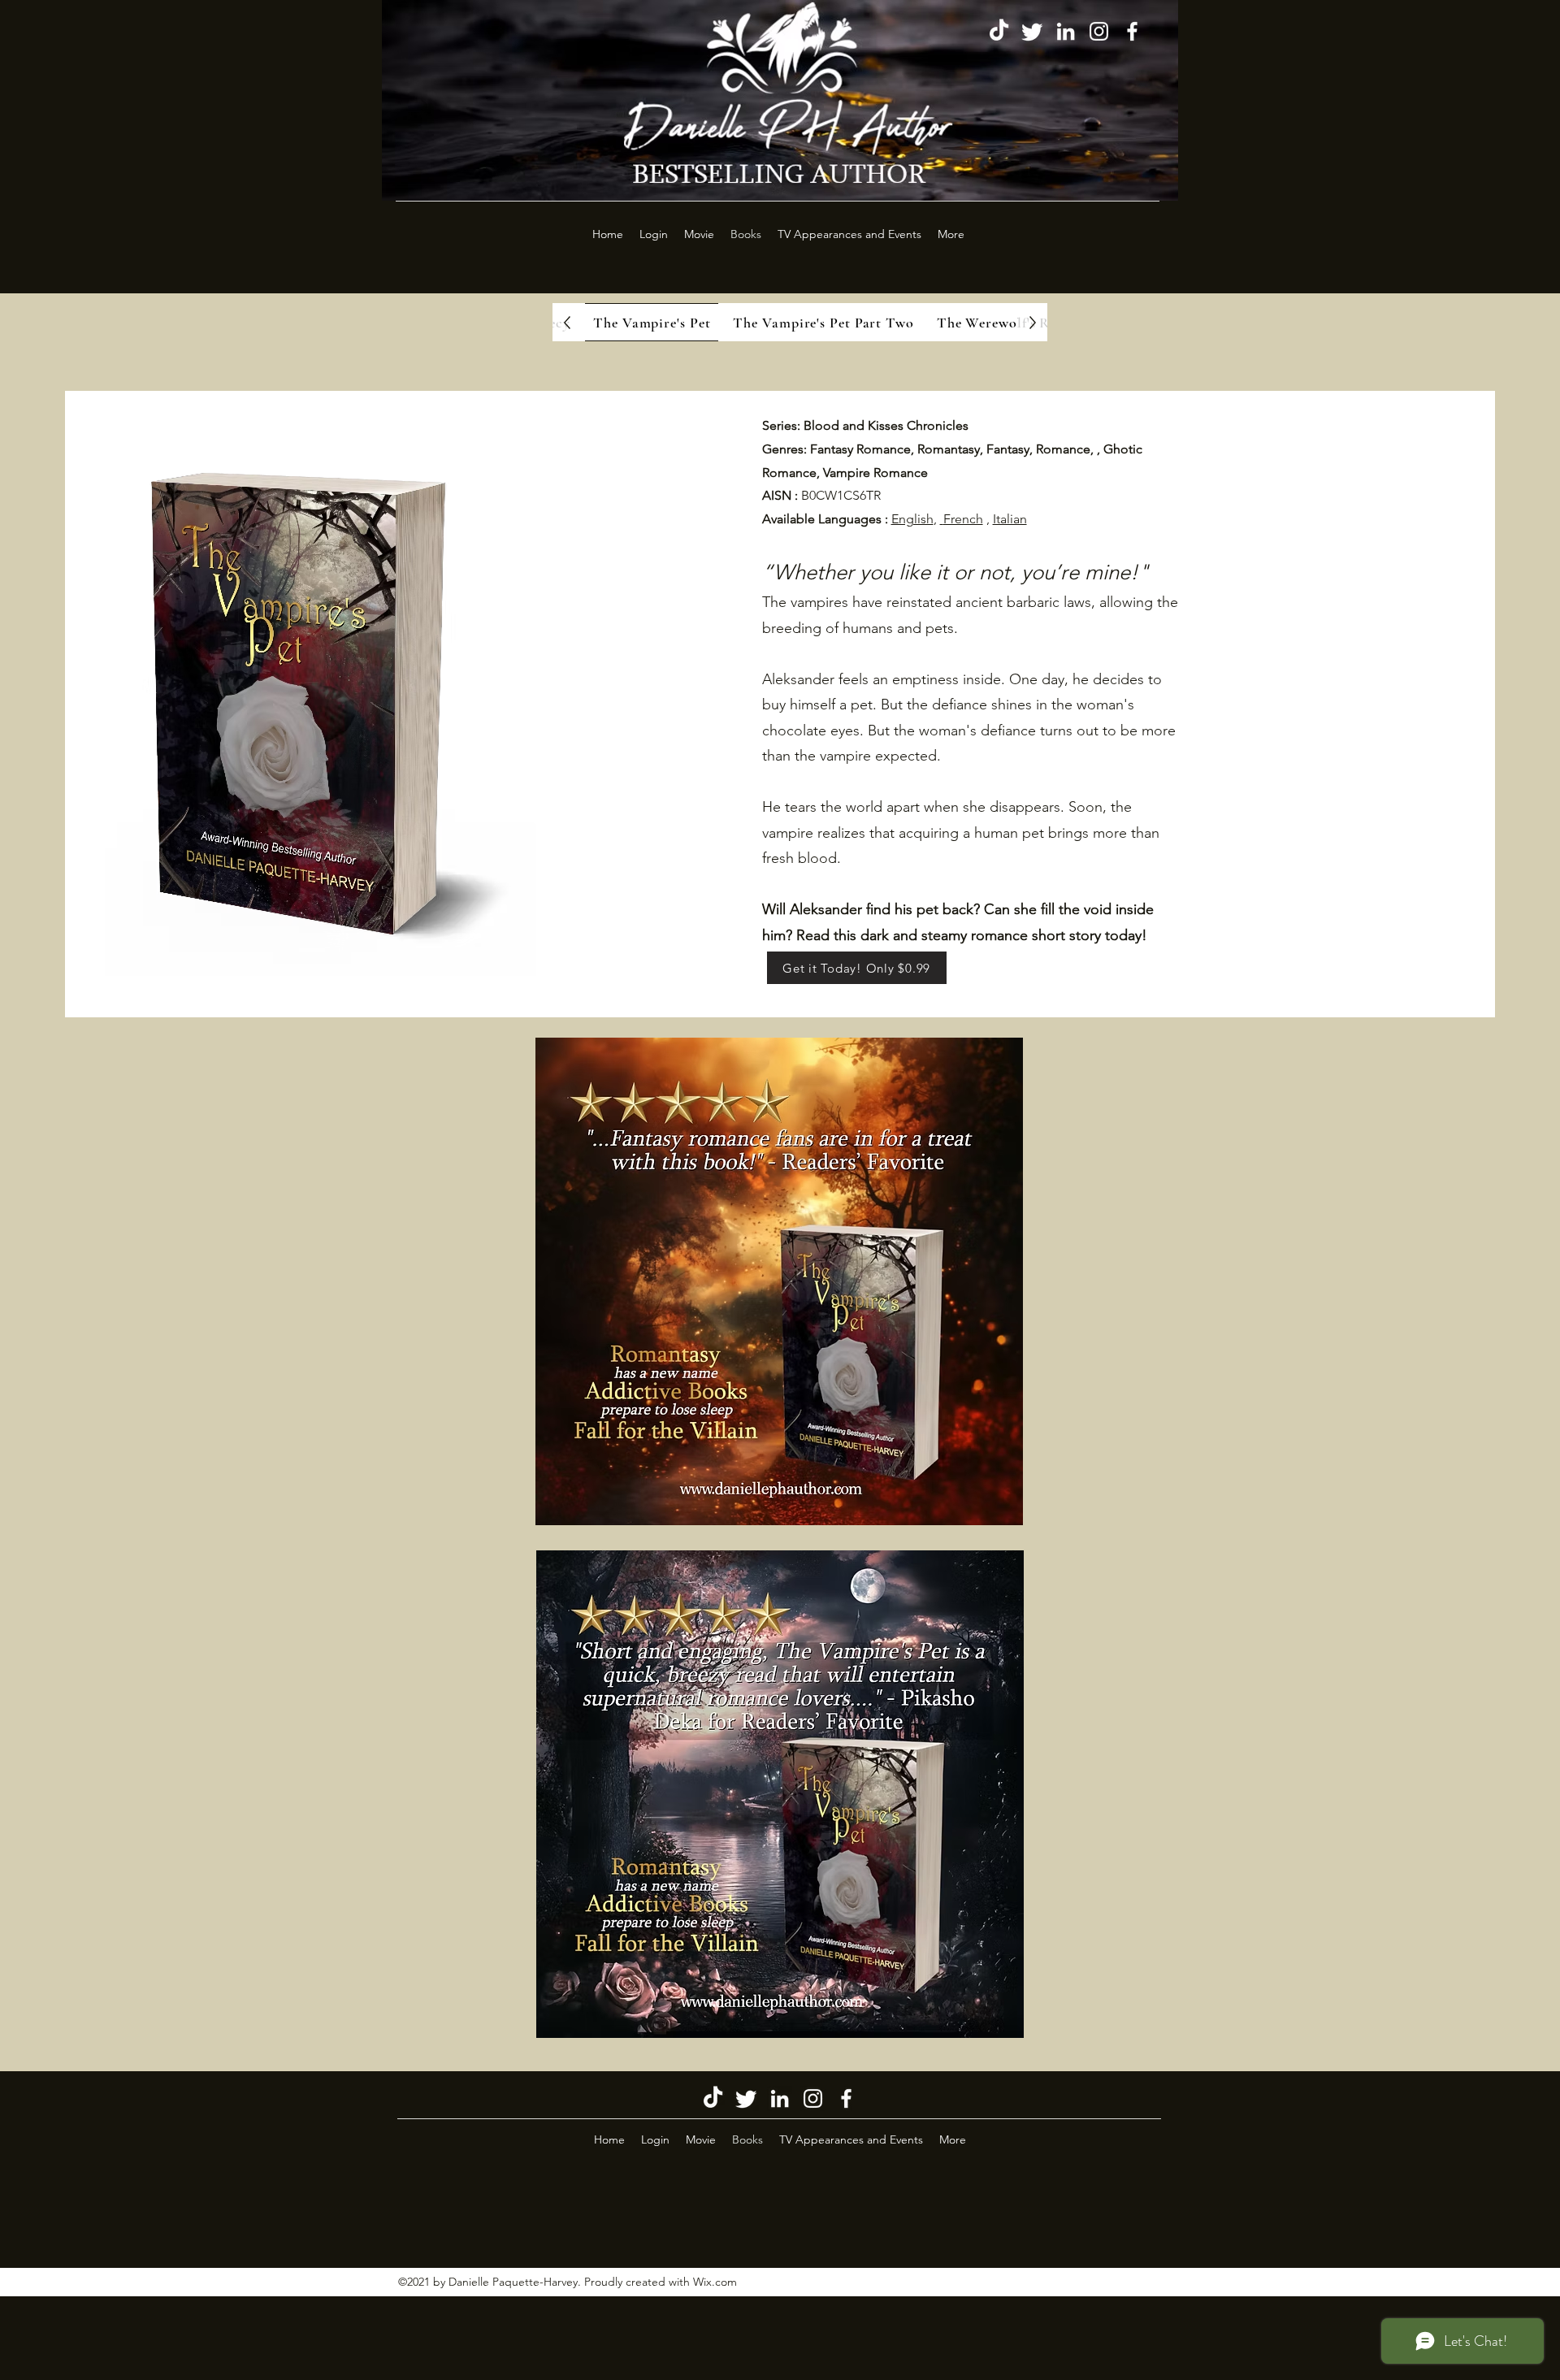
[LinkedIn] (1066, 31)
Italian (1010, 519)
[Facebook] (1132, 31)
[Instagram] (1099, 31)
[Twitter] (1032, 31)
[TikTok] (999, 31)
